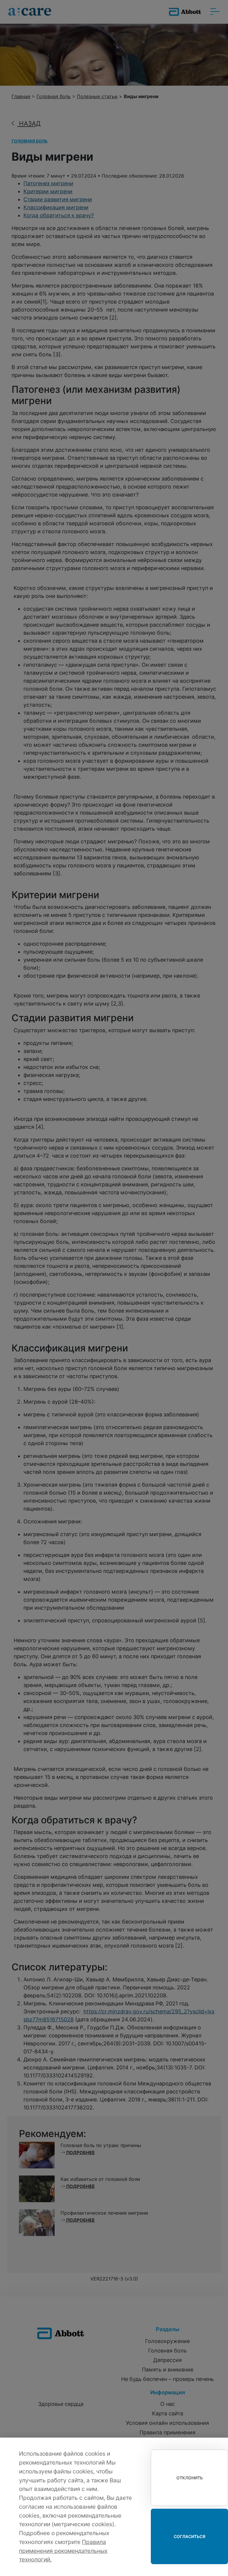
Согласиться (190, 2536)
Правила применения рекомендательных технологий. (63, 2551)
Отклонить (190, 2478)
